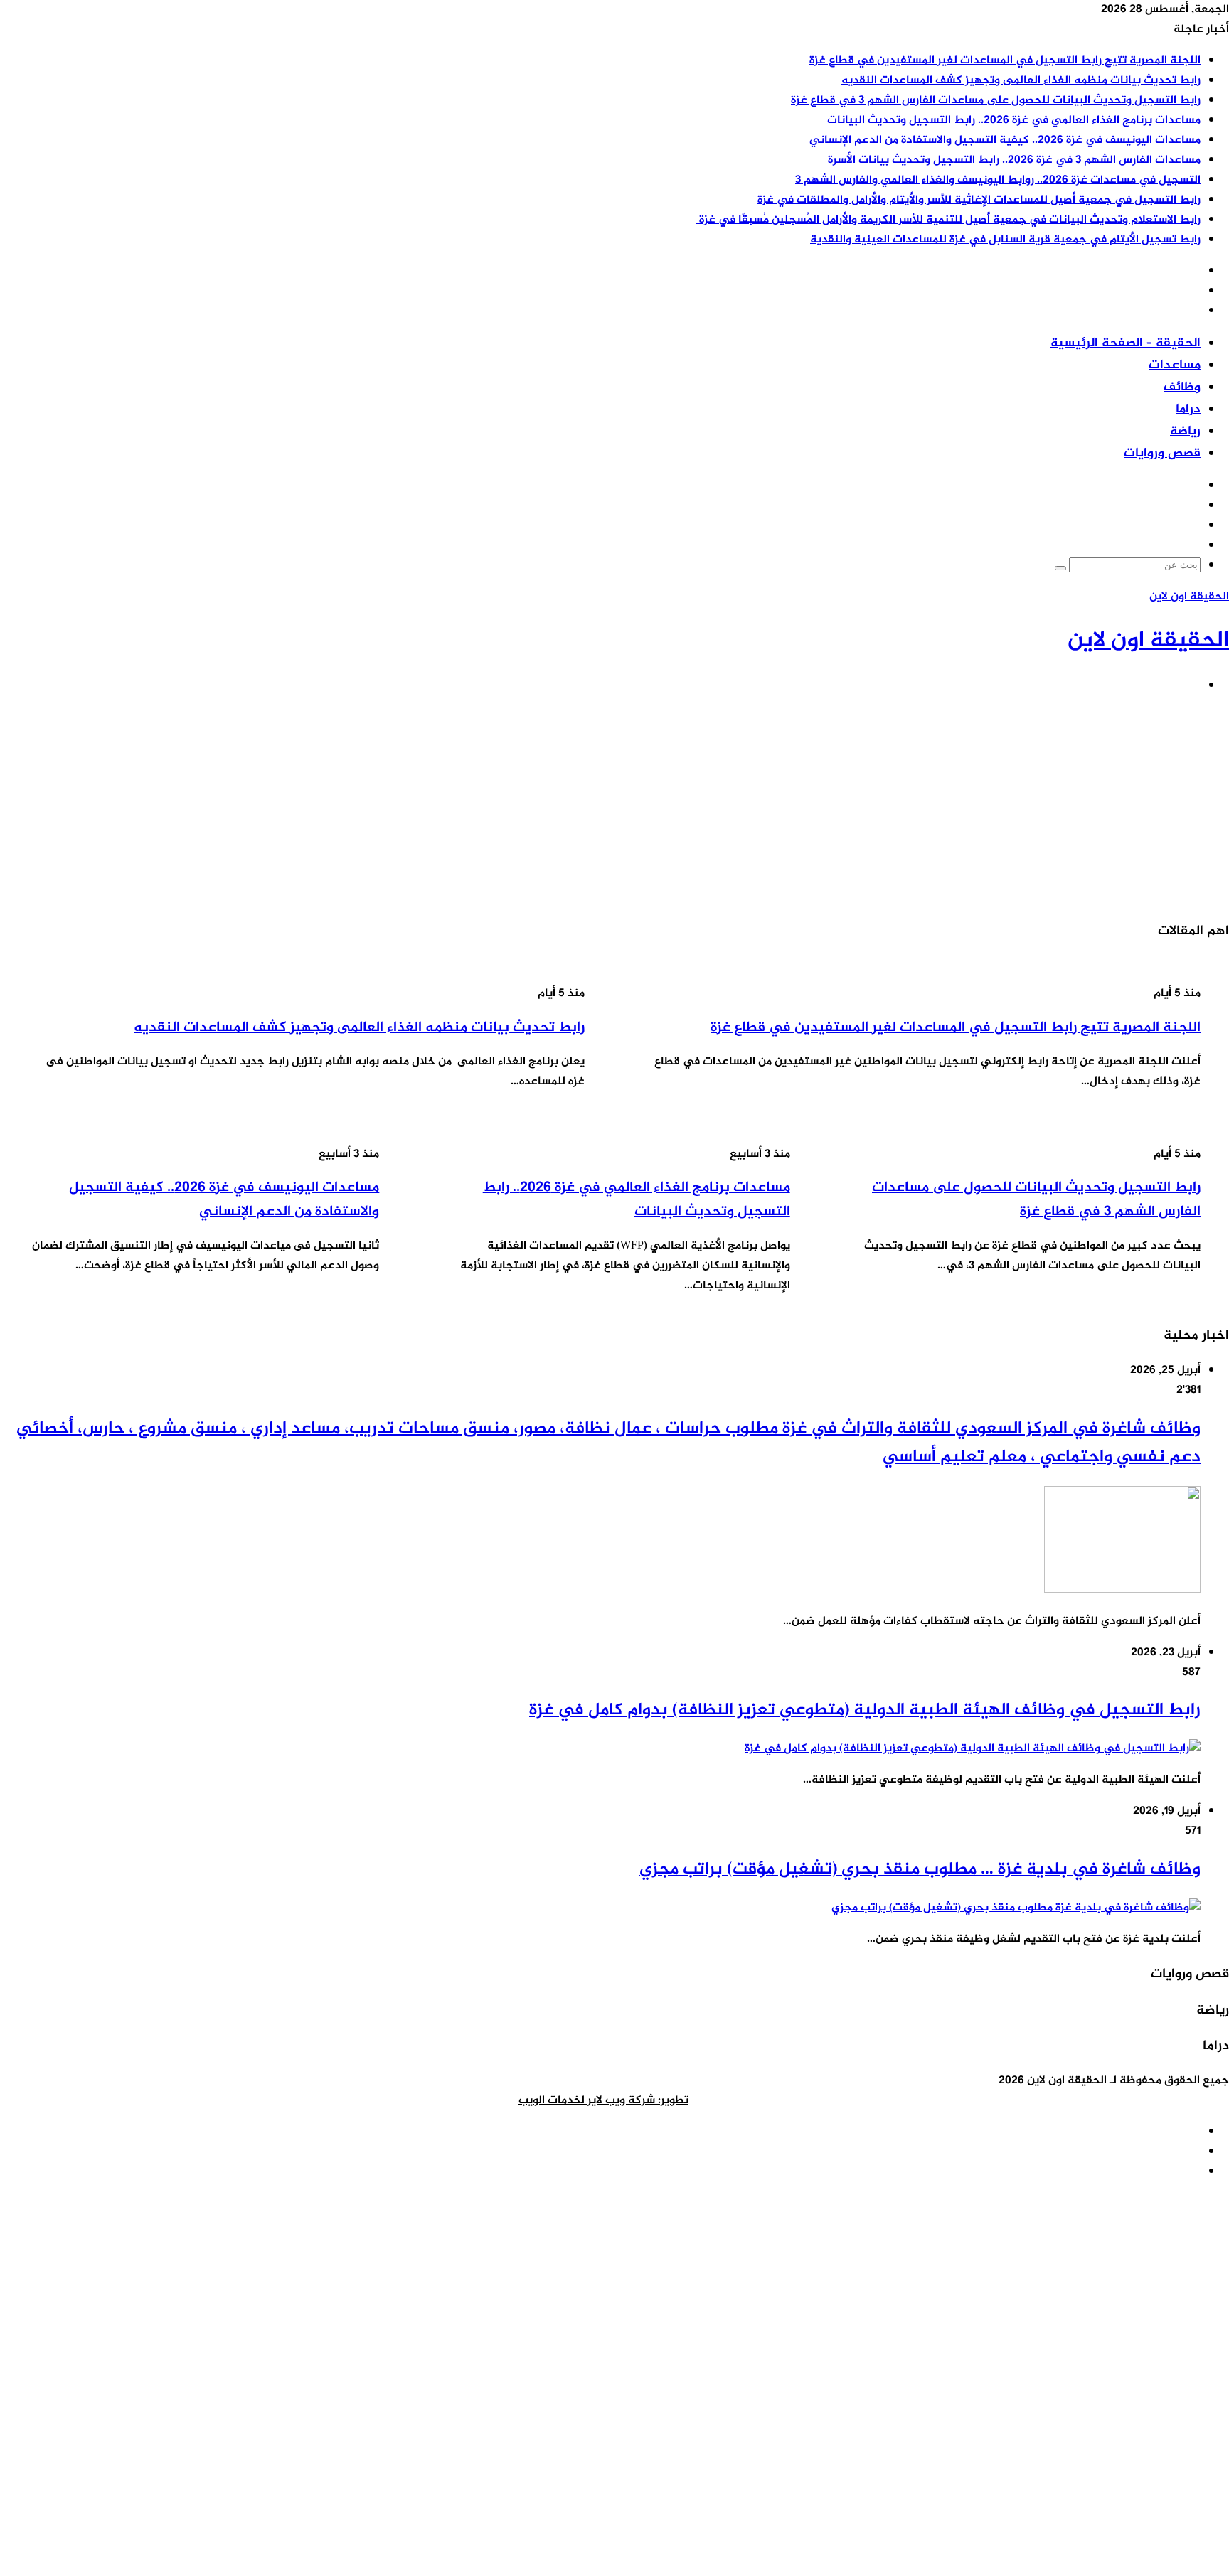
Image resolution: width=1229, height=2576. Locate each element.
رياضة (1185, 432)
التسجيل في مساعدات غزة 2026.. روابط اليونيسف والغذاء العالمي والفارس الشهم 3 (998, 180)
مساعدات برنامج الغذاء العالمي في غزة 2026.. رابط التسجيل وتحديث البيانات (1014, 121)
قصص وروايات (1162, 454)
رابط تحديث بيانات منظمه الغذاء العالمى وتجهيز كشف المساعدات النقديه (1021, 81)
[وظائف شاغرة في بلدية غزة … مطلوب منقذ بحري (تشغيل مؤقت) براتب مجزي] (1016, 1908)
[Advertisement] (802, 807)
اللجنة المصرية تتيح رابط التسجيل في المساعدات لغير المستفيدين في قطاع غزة (1005, 61)
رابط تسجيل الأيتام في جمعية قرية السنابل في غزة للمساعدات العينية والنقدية (1005, 240)
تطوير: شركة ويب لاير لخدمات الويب (603, 2101)
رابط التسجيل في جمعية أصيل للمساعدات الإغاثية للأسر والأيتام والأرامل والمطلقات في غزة (979, 200)
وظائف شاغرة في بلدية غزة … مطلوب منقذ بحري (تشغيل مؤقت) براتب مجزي (920, 1870)
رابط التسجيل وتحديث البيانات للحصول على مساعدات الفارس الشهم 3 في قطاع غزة (996, 101)
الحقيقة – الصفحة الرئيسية (1126, 343)
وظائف (1182, 388)
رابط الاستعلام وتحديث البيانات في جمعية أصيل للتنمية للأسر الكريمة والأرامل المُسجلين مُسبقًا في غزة (948, 220)
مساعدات (1175, 365)
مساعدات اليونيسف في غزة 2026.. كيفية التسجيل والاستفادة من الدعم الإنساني (1005, 140)
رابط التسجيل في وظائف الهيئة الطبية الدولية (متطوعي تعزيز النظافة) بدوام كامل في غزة (865, 1710)
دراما (1188, 410)
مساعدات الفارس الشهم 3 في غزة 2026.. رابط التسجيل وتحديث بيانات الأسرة (1014, 160)
